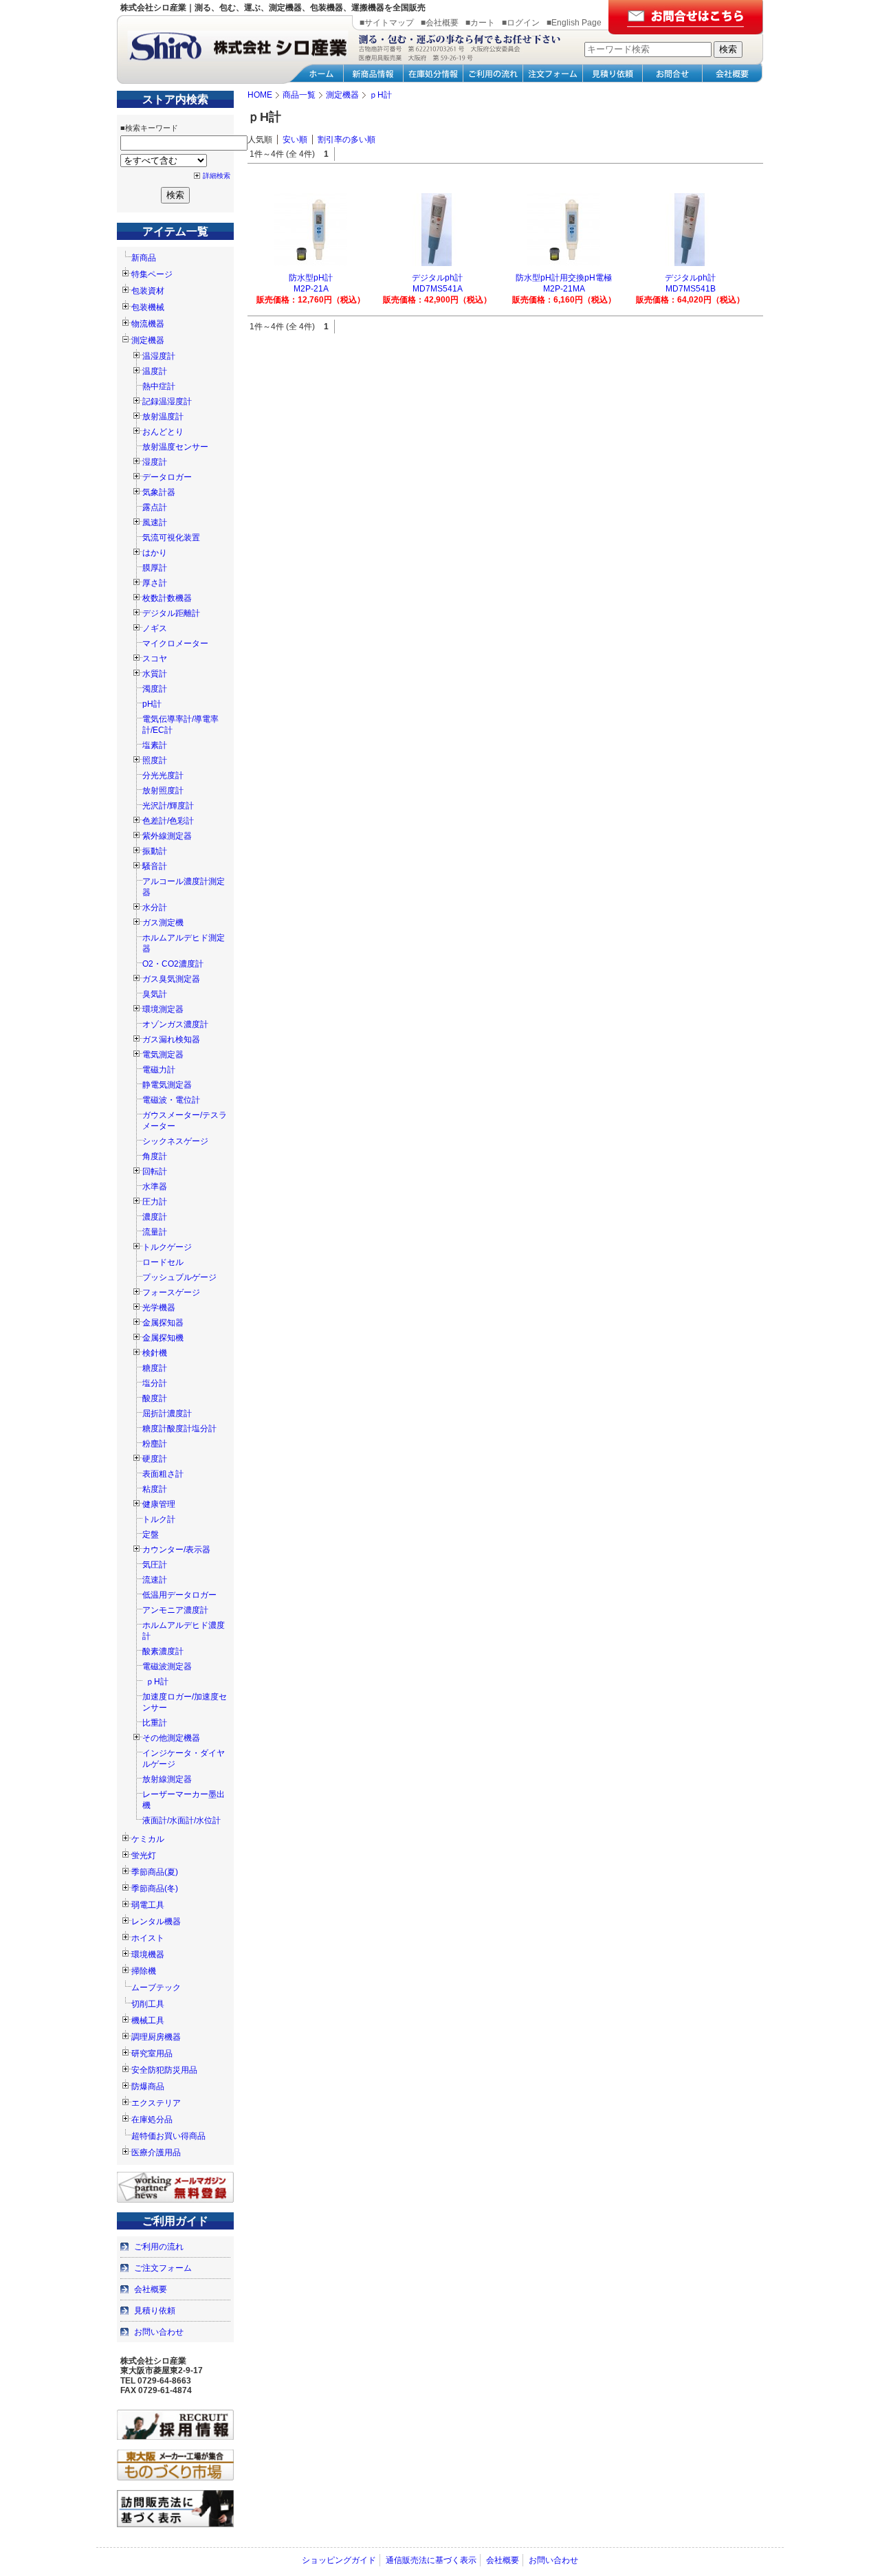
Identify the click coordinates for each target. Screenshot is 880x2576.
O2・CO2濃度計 (173, 964)
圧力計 (155, 1202)
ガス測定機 (163, 923)
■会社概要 (440, 23)
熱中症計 (159, 386)
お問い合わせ (159, 2332)
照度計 (155, 760)
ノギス (155, 628)
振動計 (155, 851)
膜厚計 (155, 568)
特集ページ (152, 274)
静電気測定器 (167, 1085)
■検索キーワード (149, 128)
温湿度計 (159, 356)
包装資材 (148, 291)
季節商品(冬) (155, 1889)
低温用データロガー (179, 1595)
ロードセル (163, 1262)
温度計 (155, 371)
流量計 (155, 1232)
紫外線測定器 (167, 836)
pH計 (152, 704)
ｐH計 (157, 1682)
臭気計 (155, 994)
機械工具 (148, 2021)
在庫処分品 (152, 2120)
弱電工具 (148, 1905)
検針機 (155, 1353)
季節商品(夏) (155, 1872)
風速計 (155, 522)
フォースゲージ (171, 1292)
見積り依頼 (155, 2311)
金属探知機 (163, 1338)
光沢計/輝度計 (168, 806)
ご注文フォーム (163, 2268)
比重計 (155, 1723)
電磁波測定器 (167, 1666)
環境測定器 (163, 1009)
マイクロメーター (175, 643)
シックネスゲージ (175, 1141)
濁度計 (155, 689)
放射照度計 (163, 791)
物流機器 (148, 324)
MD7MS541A (438, 289)
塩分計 (155, 1383)
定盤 (151, 1534)
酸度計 (155, 1398)
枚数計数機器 (167, 598)
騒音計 (155, 866)
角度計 (155, 1156)
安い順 (295, 140)
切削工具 (148, 2004)
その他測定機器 (171, 1738)
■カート (480, 23)
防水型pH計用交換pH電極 (564, 278)
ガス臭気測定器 (171, 979)
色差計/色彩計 (168, 821)
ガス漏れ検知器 (171, 1039)
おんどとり (163, 432)
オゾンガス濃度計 (175, 1024)
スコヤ (155, 659)
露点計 (155, 507)
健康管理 (159, 1504)
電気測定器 (163, 1055)
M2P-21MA (564, 289)
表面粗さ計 (163, 1474)
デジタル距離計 (171, 613)
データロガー (167, 477)
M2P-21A (311, 289)
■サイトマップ (387, 23)
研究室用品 (152, 2054)
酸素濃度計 (163, 1651)
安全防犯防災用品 (164, 2070)
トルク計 (159, 1519)
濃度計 (155, 1217)
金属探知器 (163, 1323)
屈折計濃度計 (167, 1413)
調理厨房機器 (156, 2037)
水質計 (155, 674)
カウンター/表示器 (176, 1550)
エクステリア (156, 2103)
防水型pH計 (311, 278)
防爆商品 (148, 2087)
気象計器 (159, 492)
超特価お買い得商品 (168, 2136)
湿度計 (155, 462)
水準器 (155, 1187)
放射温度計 (163, 417)
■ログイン (521, 23)
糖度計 (155, 1368)
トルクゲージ (167, 1247)
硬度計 (155, 1459)
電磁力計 (159, 1070)
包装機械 (148, 307)
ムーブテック (156, 1988)
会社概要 (151, 2289)
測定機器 (148, 340)
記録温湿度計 (167, 401)
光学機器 (159, 1308)
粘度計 (155, 1489)
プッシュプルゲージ (179, 1277)
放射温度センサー (175, 447)
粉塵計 (155, 1444)
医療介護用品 (156, 2153)
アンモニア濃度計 (175, 1610)
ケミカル (148, 1839)
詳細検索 (217, 176)
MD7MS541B (691, 289)
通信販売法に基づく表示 (431, 2560)
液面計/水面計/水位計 (181, 1820)
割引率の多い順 (346, 140)
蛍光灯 (144, 1856)
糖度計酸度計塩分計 (179, 1429)
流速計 (155, 1580)
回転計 (155, 1171)
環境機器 (148, 1955)
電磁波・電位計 (171, 1100)
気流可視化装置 (171, 538)
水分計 (155, 907)
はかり (155, 553)
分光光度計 (163, 775)
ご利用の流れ (159, 2247)
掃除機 (144, 1971)
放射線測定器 (167, 1779)
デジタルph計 (437, 278)
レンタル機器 (156, 1922)
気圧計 (155, 1565)
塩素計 (155, 745)
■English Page (574, 23)
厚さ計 (155, 583)
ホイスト (148, 1938)
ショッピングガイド (339, 2560)
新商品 (144, 258)
